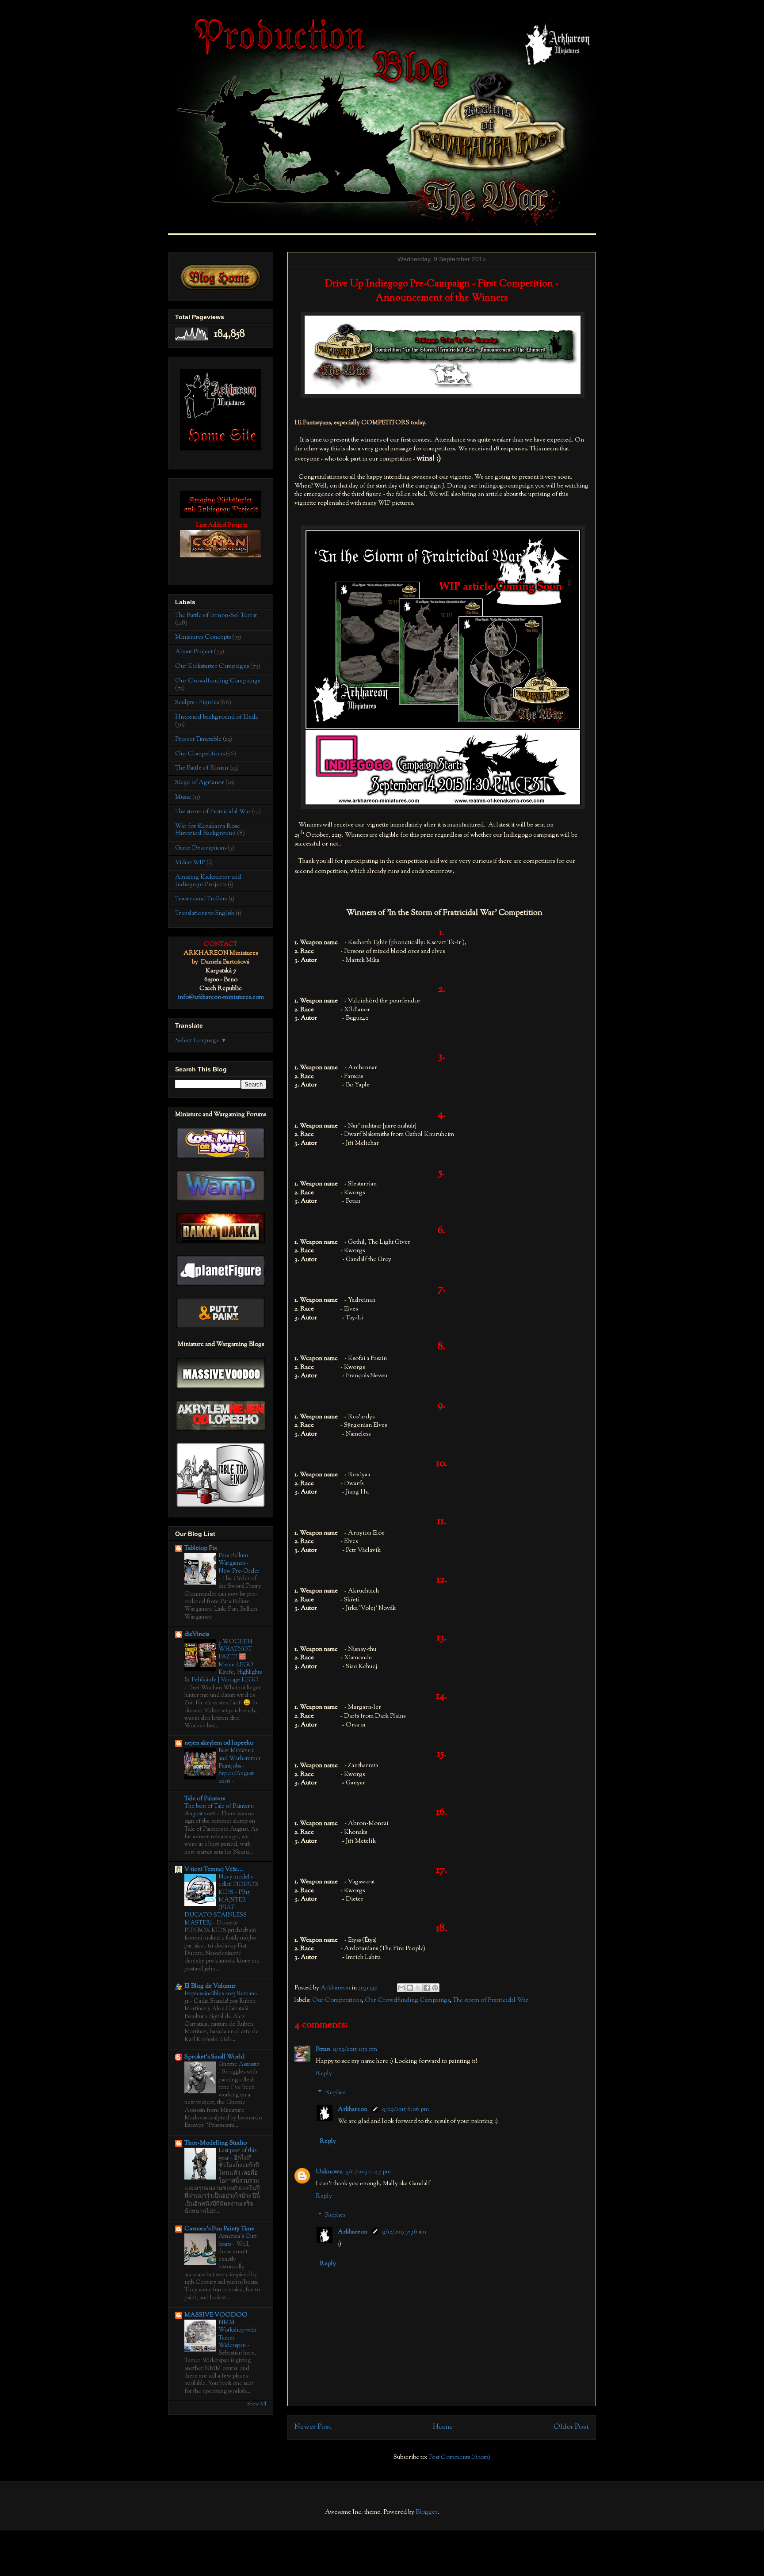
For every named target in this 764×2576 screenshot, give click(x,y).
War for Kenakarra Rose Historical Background (208, 830)
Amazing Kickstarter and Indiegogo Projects (208, 881)
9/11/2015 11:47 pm (368, 2172)
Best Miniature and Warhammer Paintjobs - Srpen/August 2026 (240, 1766)
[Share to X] (418, 1988)
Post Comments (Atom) (460, 2458)
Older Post (571, 2427)
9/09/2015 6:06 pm (405, 2110)
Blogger (427, 2512)
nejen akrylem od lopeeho (219, 1743)
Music (183, 797)
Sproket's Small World (214, 2057)
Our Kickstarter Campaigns (212, 667)
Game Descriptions (201, 848)
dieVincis (197, 1635)
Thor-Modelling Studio (216, 2143)
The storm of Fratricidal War (491, 2001)
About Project (194, 652)
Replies (335, 2093)
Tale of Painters (205, 1799)
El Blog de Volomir (210, 1986)
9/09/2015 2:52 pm (355, 2050)
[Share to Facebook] (427, 1988)
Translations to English (205, 914)
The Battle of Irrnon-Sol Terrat (216, 616)
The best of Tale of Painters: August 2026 (219, 1810)
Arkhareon (353, 2110)
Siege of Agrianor (200, 783)
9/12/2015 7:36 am (404, 2232)
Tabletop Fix (201, 1548)
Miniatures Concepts (203, 637)
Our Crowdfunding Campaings (407, 2001)
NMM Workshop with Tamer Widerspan (237, 2334)
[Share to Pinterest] (435, 1988)
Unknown (329, 2172)
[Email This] (401, 1988)
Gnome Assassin (239, 2064)
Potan (323, 2050)
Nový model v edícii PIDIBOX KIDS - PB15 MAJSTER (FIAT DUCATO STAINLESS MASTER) (222, 1900)
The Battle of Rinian (202, 768)
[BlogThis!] (410, 1988)
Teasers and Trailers (201, 899)
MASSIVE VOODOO (216, 2315)
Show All (257, 2404)
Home (443, 2427)
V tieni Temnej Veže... (214, 1870)
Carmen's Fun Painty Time (219, 2229)
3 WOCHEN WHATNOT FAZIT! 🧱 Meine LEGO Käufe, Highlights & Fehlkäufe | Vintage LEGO (223, 1661)
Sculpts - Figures (197, 703)
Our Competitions (337, 2001)
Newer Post (313, 2427)
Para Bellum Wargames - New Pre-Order (239, 1563)
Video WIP (190, 863)
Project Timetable (198, 739)
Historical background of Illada (216, 717)
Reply (324, 2074)
